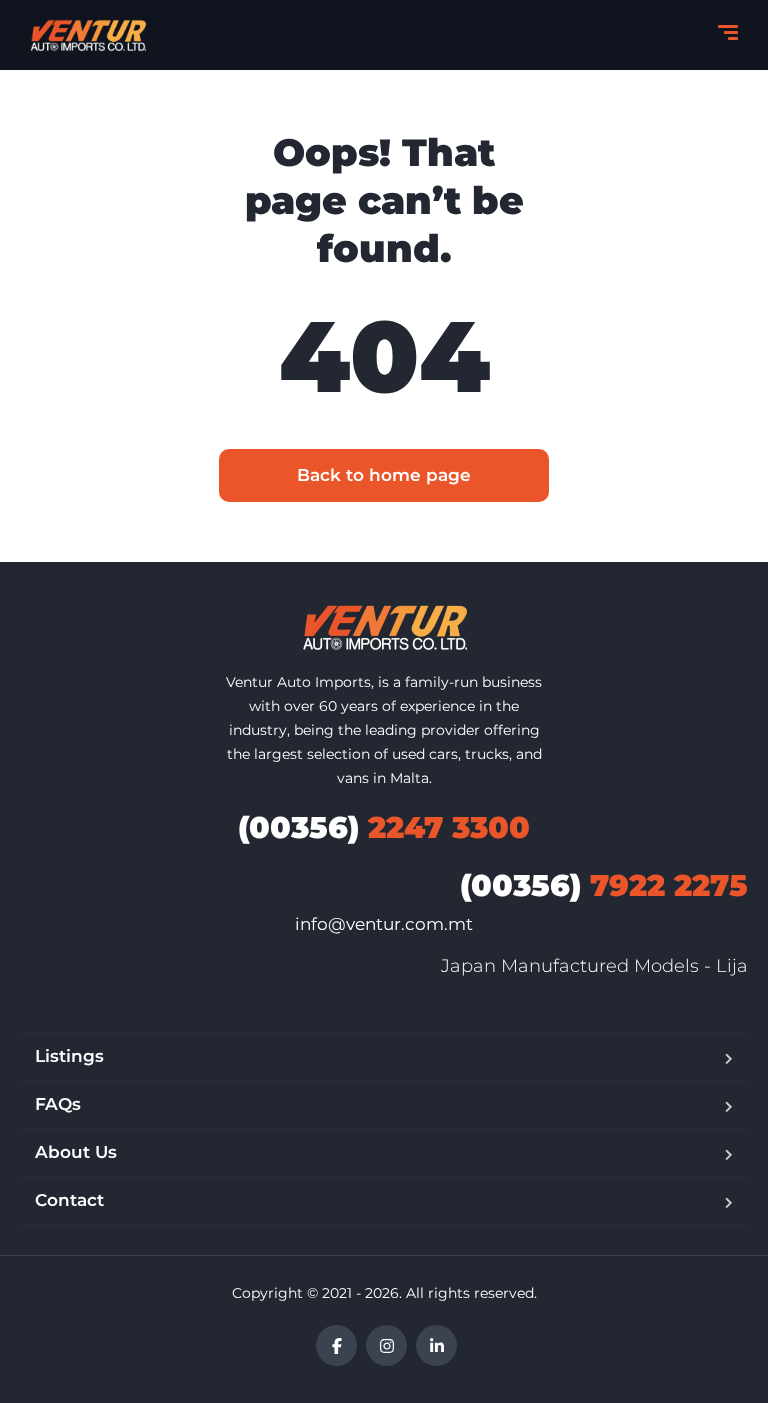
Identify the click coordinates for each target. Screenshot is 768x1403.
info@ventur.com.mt (384, 924)
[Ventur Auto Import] (88, 35)
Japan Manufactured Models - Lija (594, 966)
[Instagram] (386, 1345)
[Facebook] (336, 1345)
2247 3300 (384, 827)
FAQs (58, 1104)
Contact (69, 1200)
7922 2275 (604, 885)
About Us (76, 1152)
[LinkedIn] (436, 1345)
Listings (69, 1056)
